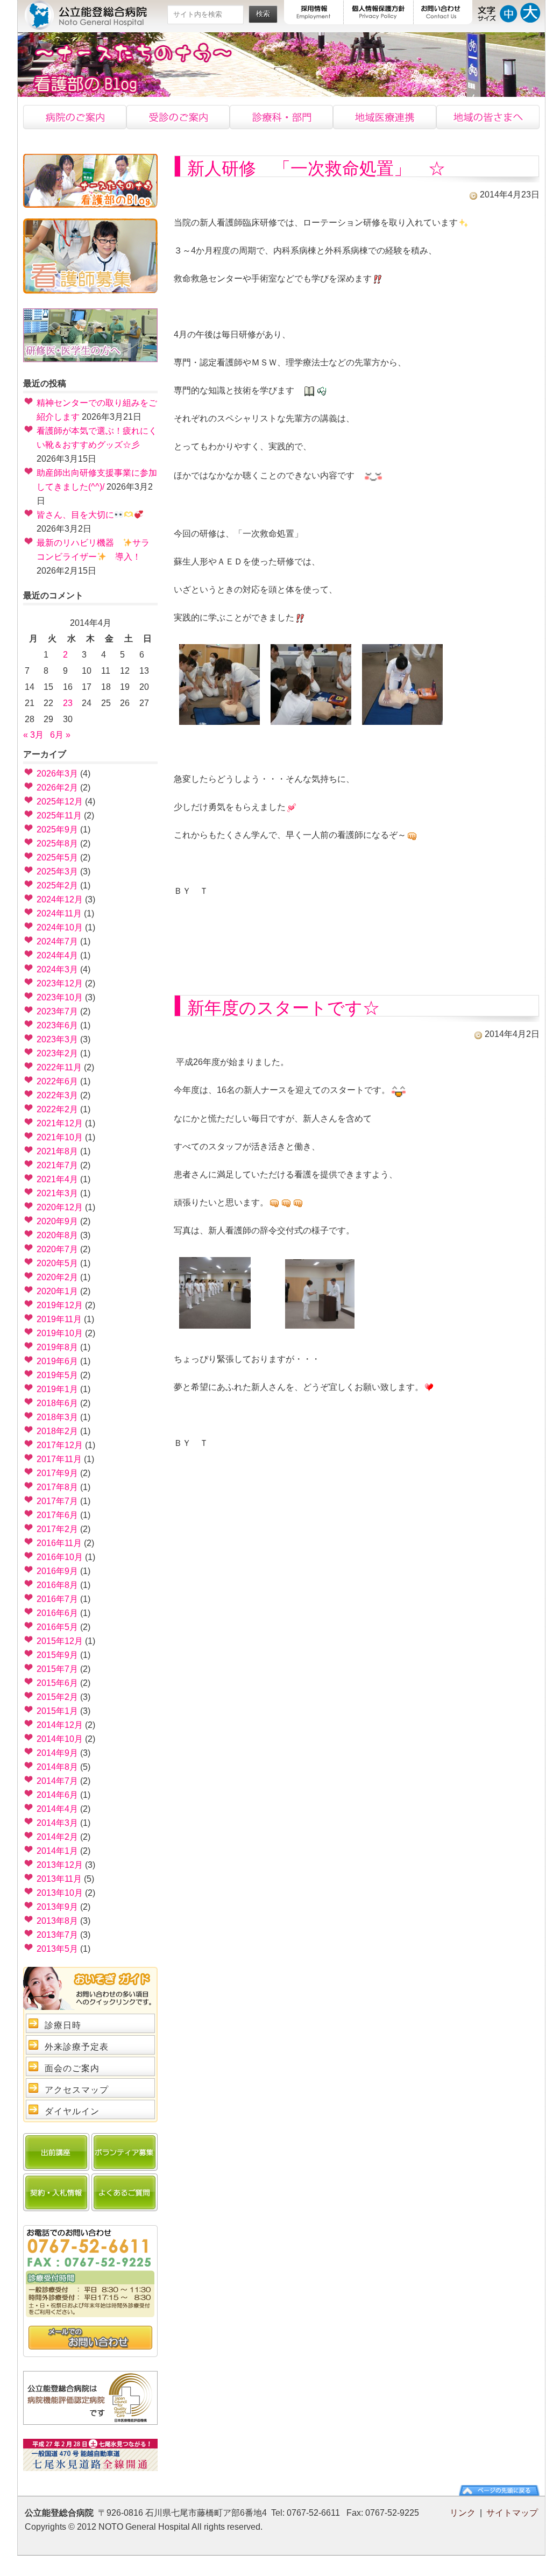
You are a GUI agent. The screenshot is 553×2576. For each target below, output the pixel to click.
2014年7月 (57, 1781)
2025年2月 (57, 885)
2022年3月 (57, 1095)
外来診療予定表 (77, 2047)
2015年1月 (57, 1711)
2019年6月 (57, 1361)
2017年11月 (59, 1459)
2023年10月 (60, 997)
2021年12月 (60, 1123)
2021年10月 (60, 1137)
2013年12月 (60, 1865)
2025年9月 (57, 830)
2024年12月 (60, 899)
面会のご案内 (72, 2068)
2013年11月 (59, 1879)
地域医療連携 (385, 117)
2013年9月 (57, 1907)
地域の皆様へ (488, 117)
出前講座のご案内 (56, 2152)
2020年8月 (57, 1235)
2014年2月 (57, 1837)
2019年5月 (57, 1375)
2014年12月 (60, 1725)
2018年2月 (57, 1431)
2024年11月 (59, 913)
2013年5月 (57, 1949)
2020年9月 (57, 1221)
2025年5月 (57, 858)
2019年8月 (57, 1347)
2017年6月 (57, 1515)
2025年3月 (57, 871)
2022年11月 (59, 1067)
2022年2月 (57, 1109)
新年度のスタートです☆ (283, 1008)
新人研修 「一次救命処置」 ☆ (316, 168)
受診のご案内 (178, 117)
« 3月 (33, 735)
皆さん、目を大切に (75, 515)
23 (68, 703)
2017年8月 (57, 1487)
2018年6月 (57, 1403)
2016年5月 (57, 1627)
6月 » (60, 735)
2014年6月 (57, 1795)
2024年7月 (57, 941)
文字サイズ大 (530, 12)
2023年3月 (57, 1039)
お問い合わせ (443, 12)
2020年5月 (57, 1263)
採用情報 (314, 12)
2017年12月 (60, 1445)
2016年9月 (57, 1571)
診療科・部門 (281, 117)
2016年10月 (60, 1557)
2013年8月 (57, 1921)
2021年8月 (57, 1151)
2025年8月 (57, 844)
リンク (463, 2513)
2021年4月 (57, 1179)
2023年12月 (60, 983)
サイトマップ (512, 2513)
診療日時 (63, 2025)
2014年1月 (57, 1851)
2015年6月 (57, 1683)
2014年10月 (60, 1739)
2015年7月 (57, 1669)
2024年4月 (57, 955)
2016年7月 (57, 1599)
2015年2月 (57, 1697)
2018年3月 (57, 1417)
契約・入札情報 (56, 2192)
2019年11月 (59, 1319)
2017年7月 (57, 1501)
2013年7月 (57, 1935)
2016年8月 (57, 1585)
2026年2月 (57, 788)
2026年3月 (57, 774)
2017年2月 (57, 1529)
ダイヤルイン (72, 2111)
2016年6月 (57, 1613)
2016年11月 (59, 1543)
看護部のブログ (90, 181)
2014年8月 (57, 1767)
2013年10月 (60, 1893)
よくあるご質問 (125, 2192)
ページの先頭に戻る (499, 2490)
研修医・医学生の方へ (90, 335)
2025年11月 (59, 816)
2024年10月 (60, 927)
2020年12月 (60, 1207)
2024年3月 (57, 969)
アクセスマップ (77, 2090)
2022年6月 (57, 1081)
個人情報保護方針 (379, 12)
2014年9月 (57, 1753)
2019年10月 (60, 1333)
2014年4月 (57, 1809)
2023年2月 (57, 1053)
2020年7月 (57, 1249)
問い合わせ (90, 2338)
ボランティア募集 (125, 2152)
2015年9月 (57, 1655)
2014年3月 (57, 1823)
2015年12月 (60, 1641)
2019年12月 (60, 1305)
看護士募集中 (90, 256)
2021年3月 (57, 1193)
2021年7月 (57, 1165)
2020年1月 (57, 1291)
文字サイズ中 (509, 12)
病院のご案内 (75, 117)
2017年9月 (57, 1473)
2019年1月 (57, 1389)
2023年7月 (57, 1011)
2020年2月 (57, 1277)
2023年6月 (57, 1025)
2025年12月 (60, 802)
